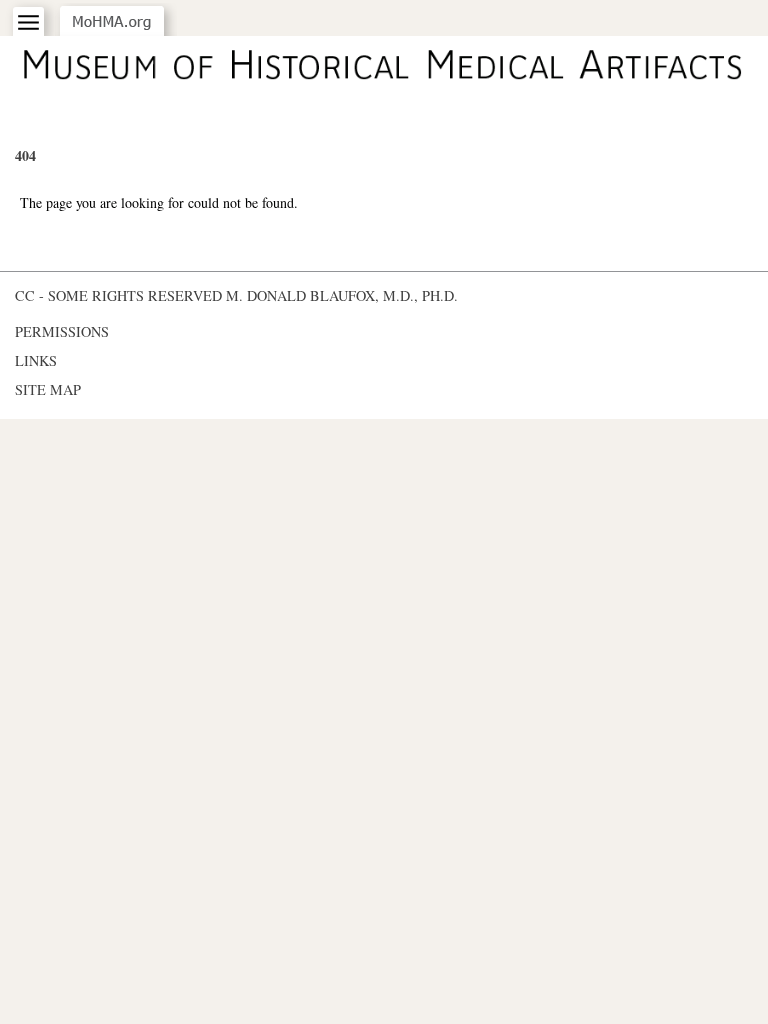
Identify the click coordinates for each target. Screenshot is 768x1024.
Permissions (62, 331)
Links (36, 360)
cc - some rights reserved (118, 295)
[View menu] (28, 22)
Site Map (48, 389)
